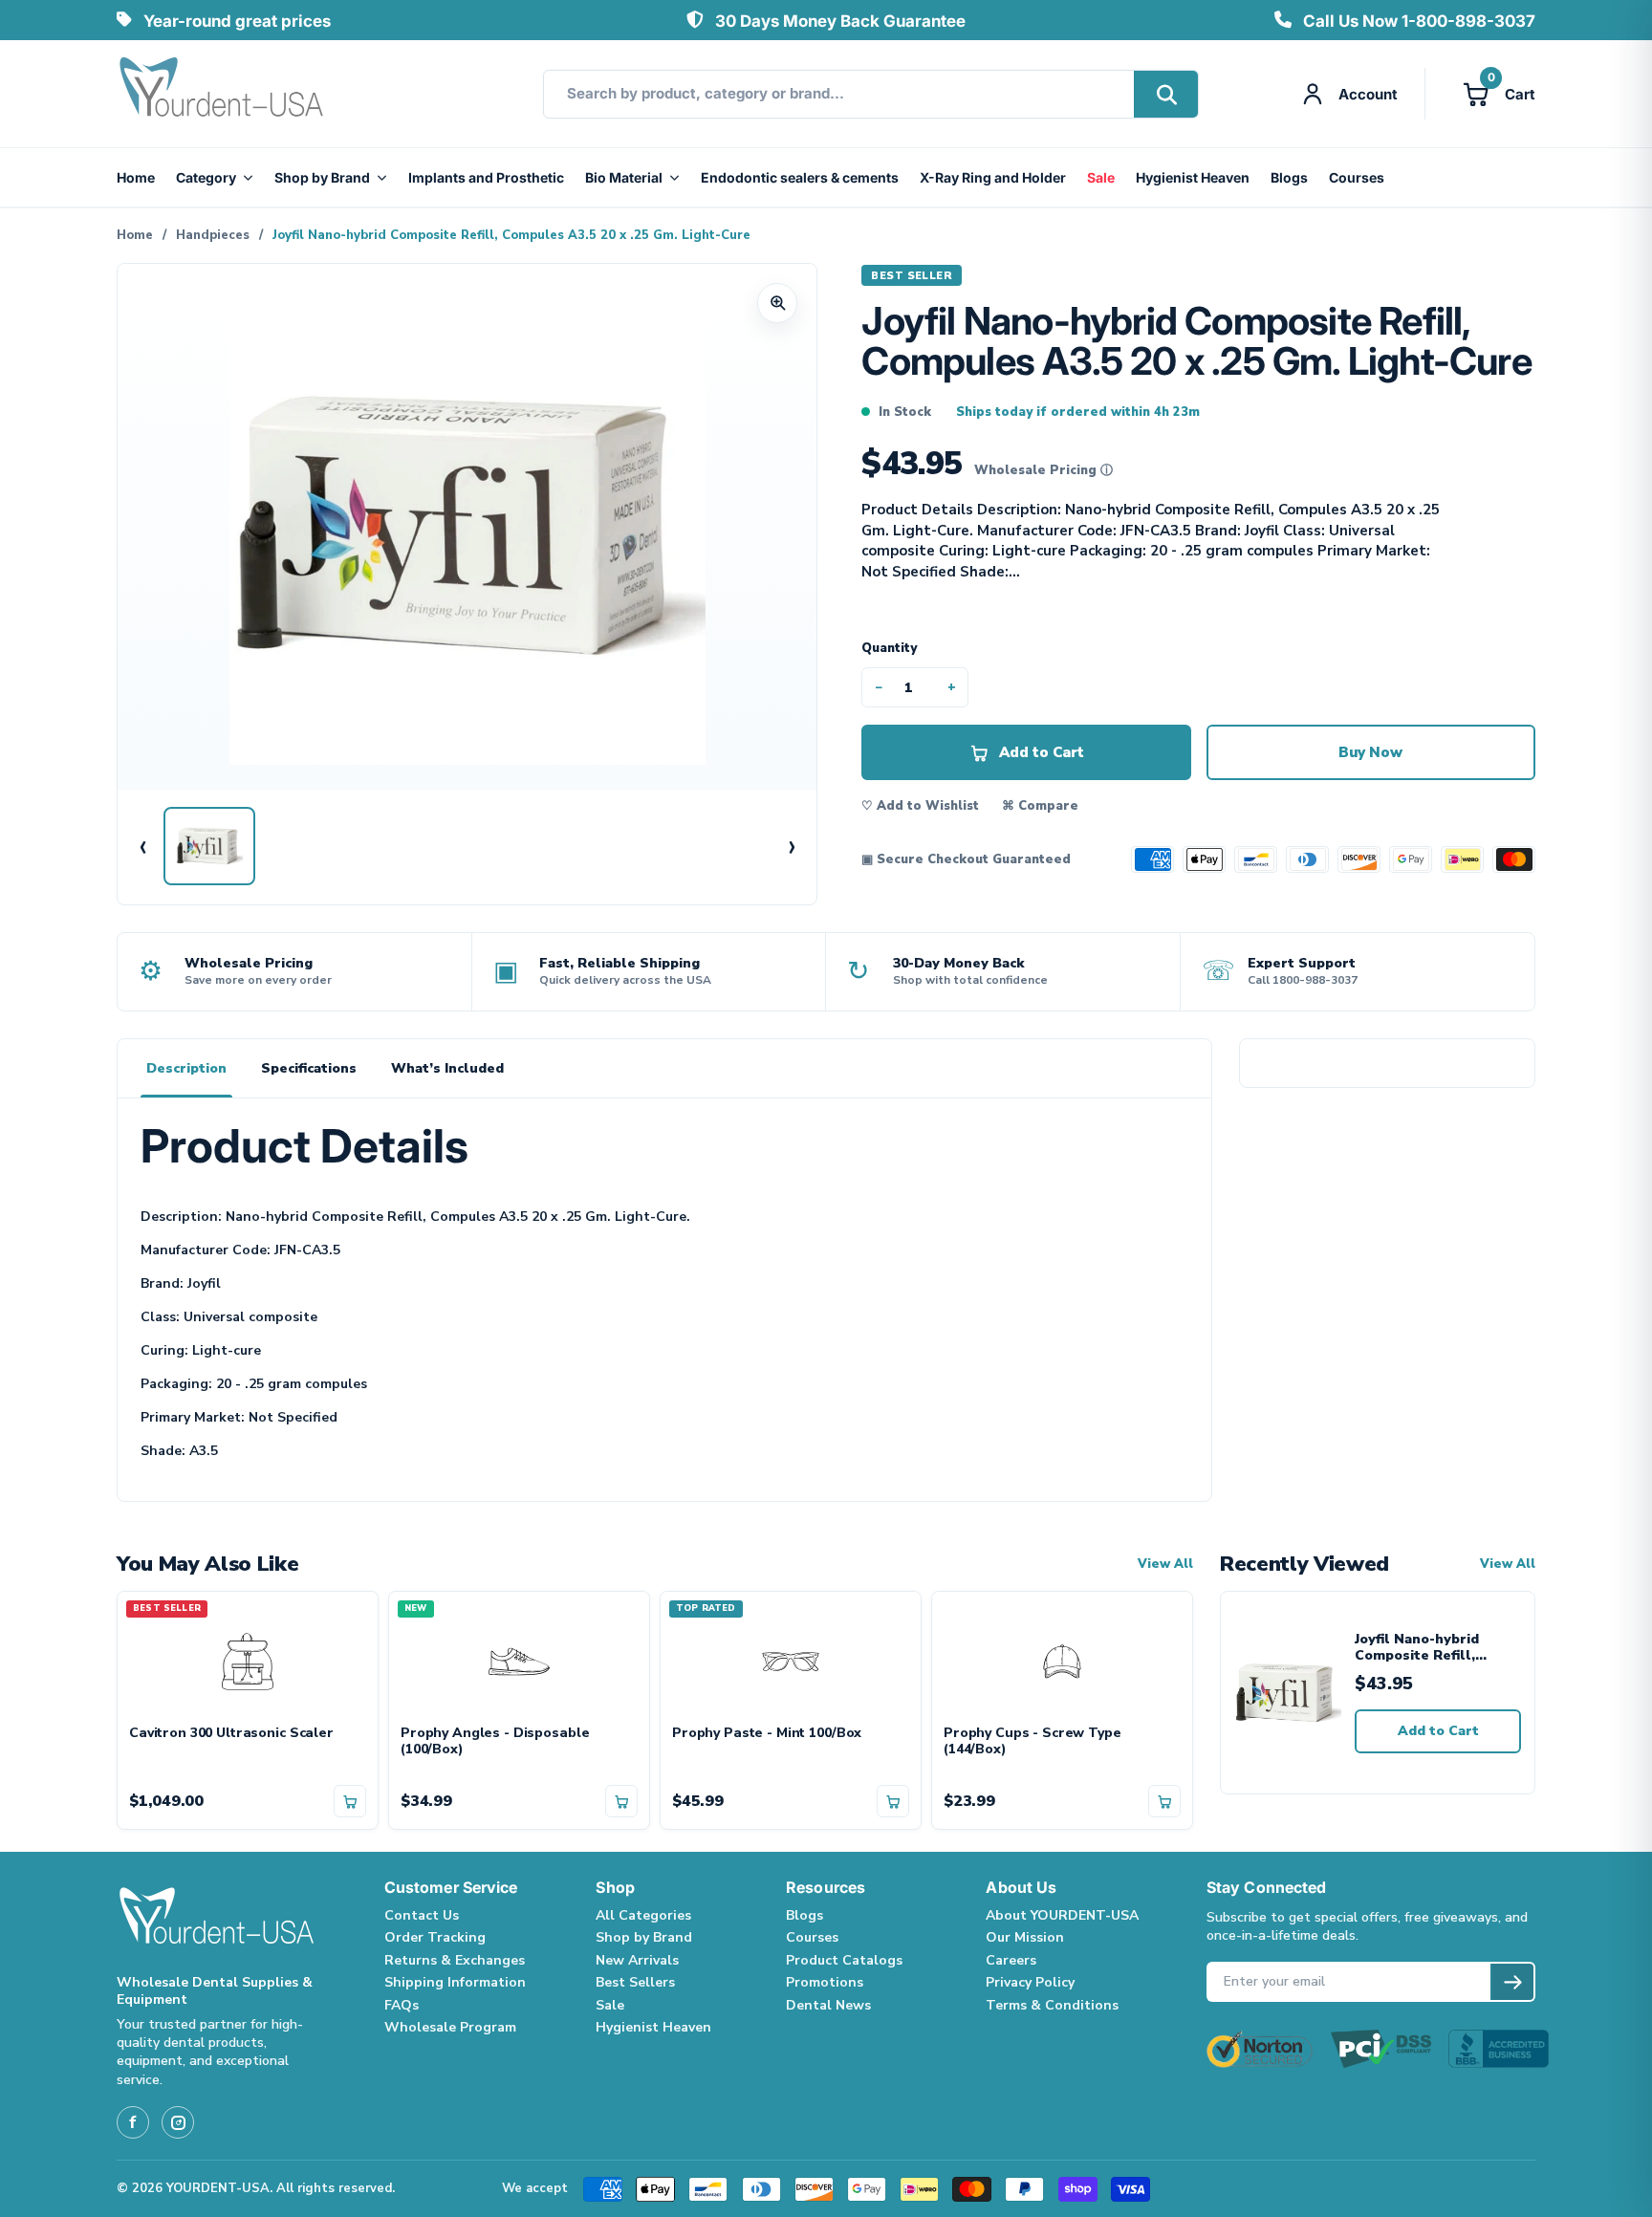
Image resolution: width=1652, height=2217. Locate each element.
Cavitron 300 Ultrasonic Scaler (231, 1734)
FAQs (402, 2005)
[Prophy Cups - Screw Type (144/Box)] (1062, 1659)
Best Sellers (635, 1982)
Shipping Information (455, 1982)
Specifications (309, 1068)
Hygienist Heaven (1193, 177)
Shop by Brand (322, 177)
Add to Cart (1438, 1731)
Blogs (1289, 177)
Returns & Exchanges (455, 1960)
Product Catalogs (844, 1960)
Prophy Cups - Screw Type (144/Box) (1032, 1742)
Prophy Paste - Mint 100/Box (767, 1734)
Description (186, 1068)
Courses (1357, 177)
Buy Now (1370, 752)
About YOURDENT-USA (1062, 1915)
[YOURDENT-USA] (222, 94)
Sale (1101, 177)
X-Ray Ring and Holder (993, 177)
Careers (1011, 1960)
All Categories (643, 1915)
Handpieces (213, 235)
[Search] (1166, 94)
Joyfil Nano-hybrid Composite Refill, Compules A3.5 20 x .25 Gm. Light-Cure (1433, 1648)
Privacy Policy (1030, 1982)
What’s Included (447, 1068)
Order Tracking (435, 1937)
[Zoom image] (777, 303)
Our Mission (1025, 1937)
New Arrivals (637, 1960)
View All (1165, 1565)
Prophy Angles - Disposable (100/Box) (495, 1742)
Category (206, 177)
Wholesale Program (450, 2027)
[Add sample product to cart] (350, 1801)
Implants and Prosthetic (486, 177)
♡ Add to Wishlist (920, 806)
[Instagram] (178, 2122)
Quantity (889, 648)
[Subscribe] (1512, 1982)
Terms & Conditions (1052, 2005)
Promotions (825, 1982)
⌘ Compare (1040, 806)
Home (136, 177)
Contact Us (422, 1915)
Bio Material (624, 177)
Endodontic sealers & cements (800, 177)
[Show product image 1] (209, 846)
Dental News (828, 2005)
